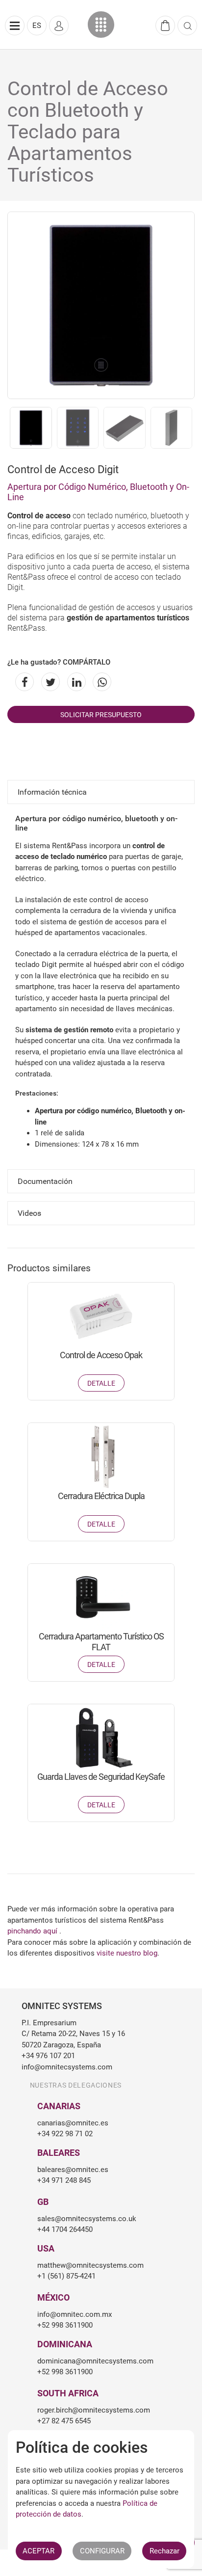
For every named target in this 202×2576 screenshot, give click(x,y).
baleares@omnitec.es (73, 2170)
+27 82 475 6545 (64, 2421)
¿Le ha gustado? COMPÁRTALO (59, 662)
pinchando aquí (33, 1931)
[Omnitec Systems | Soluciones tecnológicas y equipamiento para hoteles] (101, 25)
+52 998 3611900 (65, 2325)
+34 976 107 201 (48, 2056)
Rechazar (164, 2551)
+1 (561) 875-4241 (66, 2276)
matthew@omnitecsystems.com (90, 2265)
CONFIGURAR (102, 2551)
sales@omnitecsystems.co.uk (87, 2219)
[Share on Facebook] (23, 682)
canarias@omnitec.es (73, 2123)
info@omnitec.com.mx (75, 2314)
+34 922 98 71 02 (65, 2134)
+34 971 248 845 (64, 2180)
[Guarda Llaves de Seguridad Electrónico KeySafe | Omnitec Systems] (101, 1738)
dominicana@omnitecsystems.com (95, 2361)
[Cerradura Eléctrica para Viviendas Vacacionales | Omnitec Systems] (101, 1457)
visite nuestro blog (127, 1953)
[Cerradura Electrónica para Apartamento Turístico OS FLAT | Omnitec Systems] (101, 1597)
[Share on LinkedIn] (75, 682)
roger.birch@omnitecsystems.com (94, 2410)
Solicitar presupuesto (101, 715)
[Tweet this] (49, 682)
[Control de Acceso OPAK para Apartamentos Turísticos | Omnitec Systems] (101, 1316)
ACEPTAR (38, 2551)
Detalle (101, 1383)
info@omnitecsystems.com (67, 2067)
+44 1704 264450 (65, 2229)
